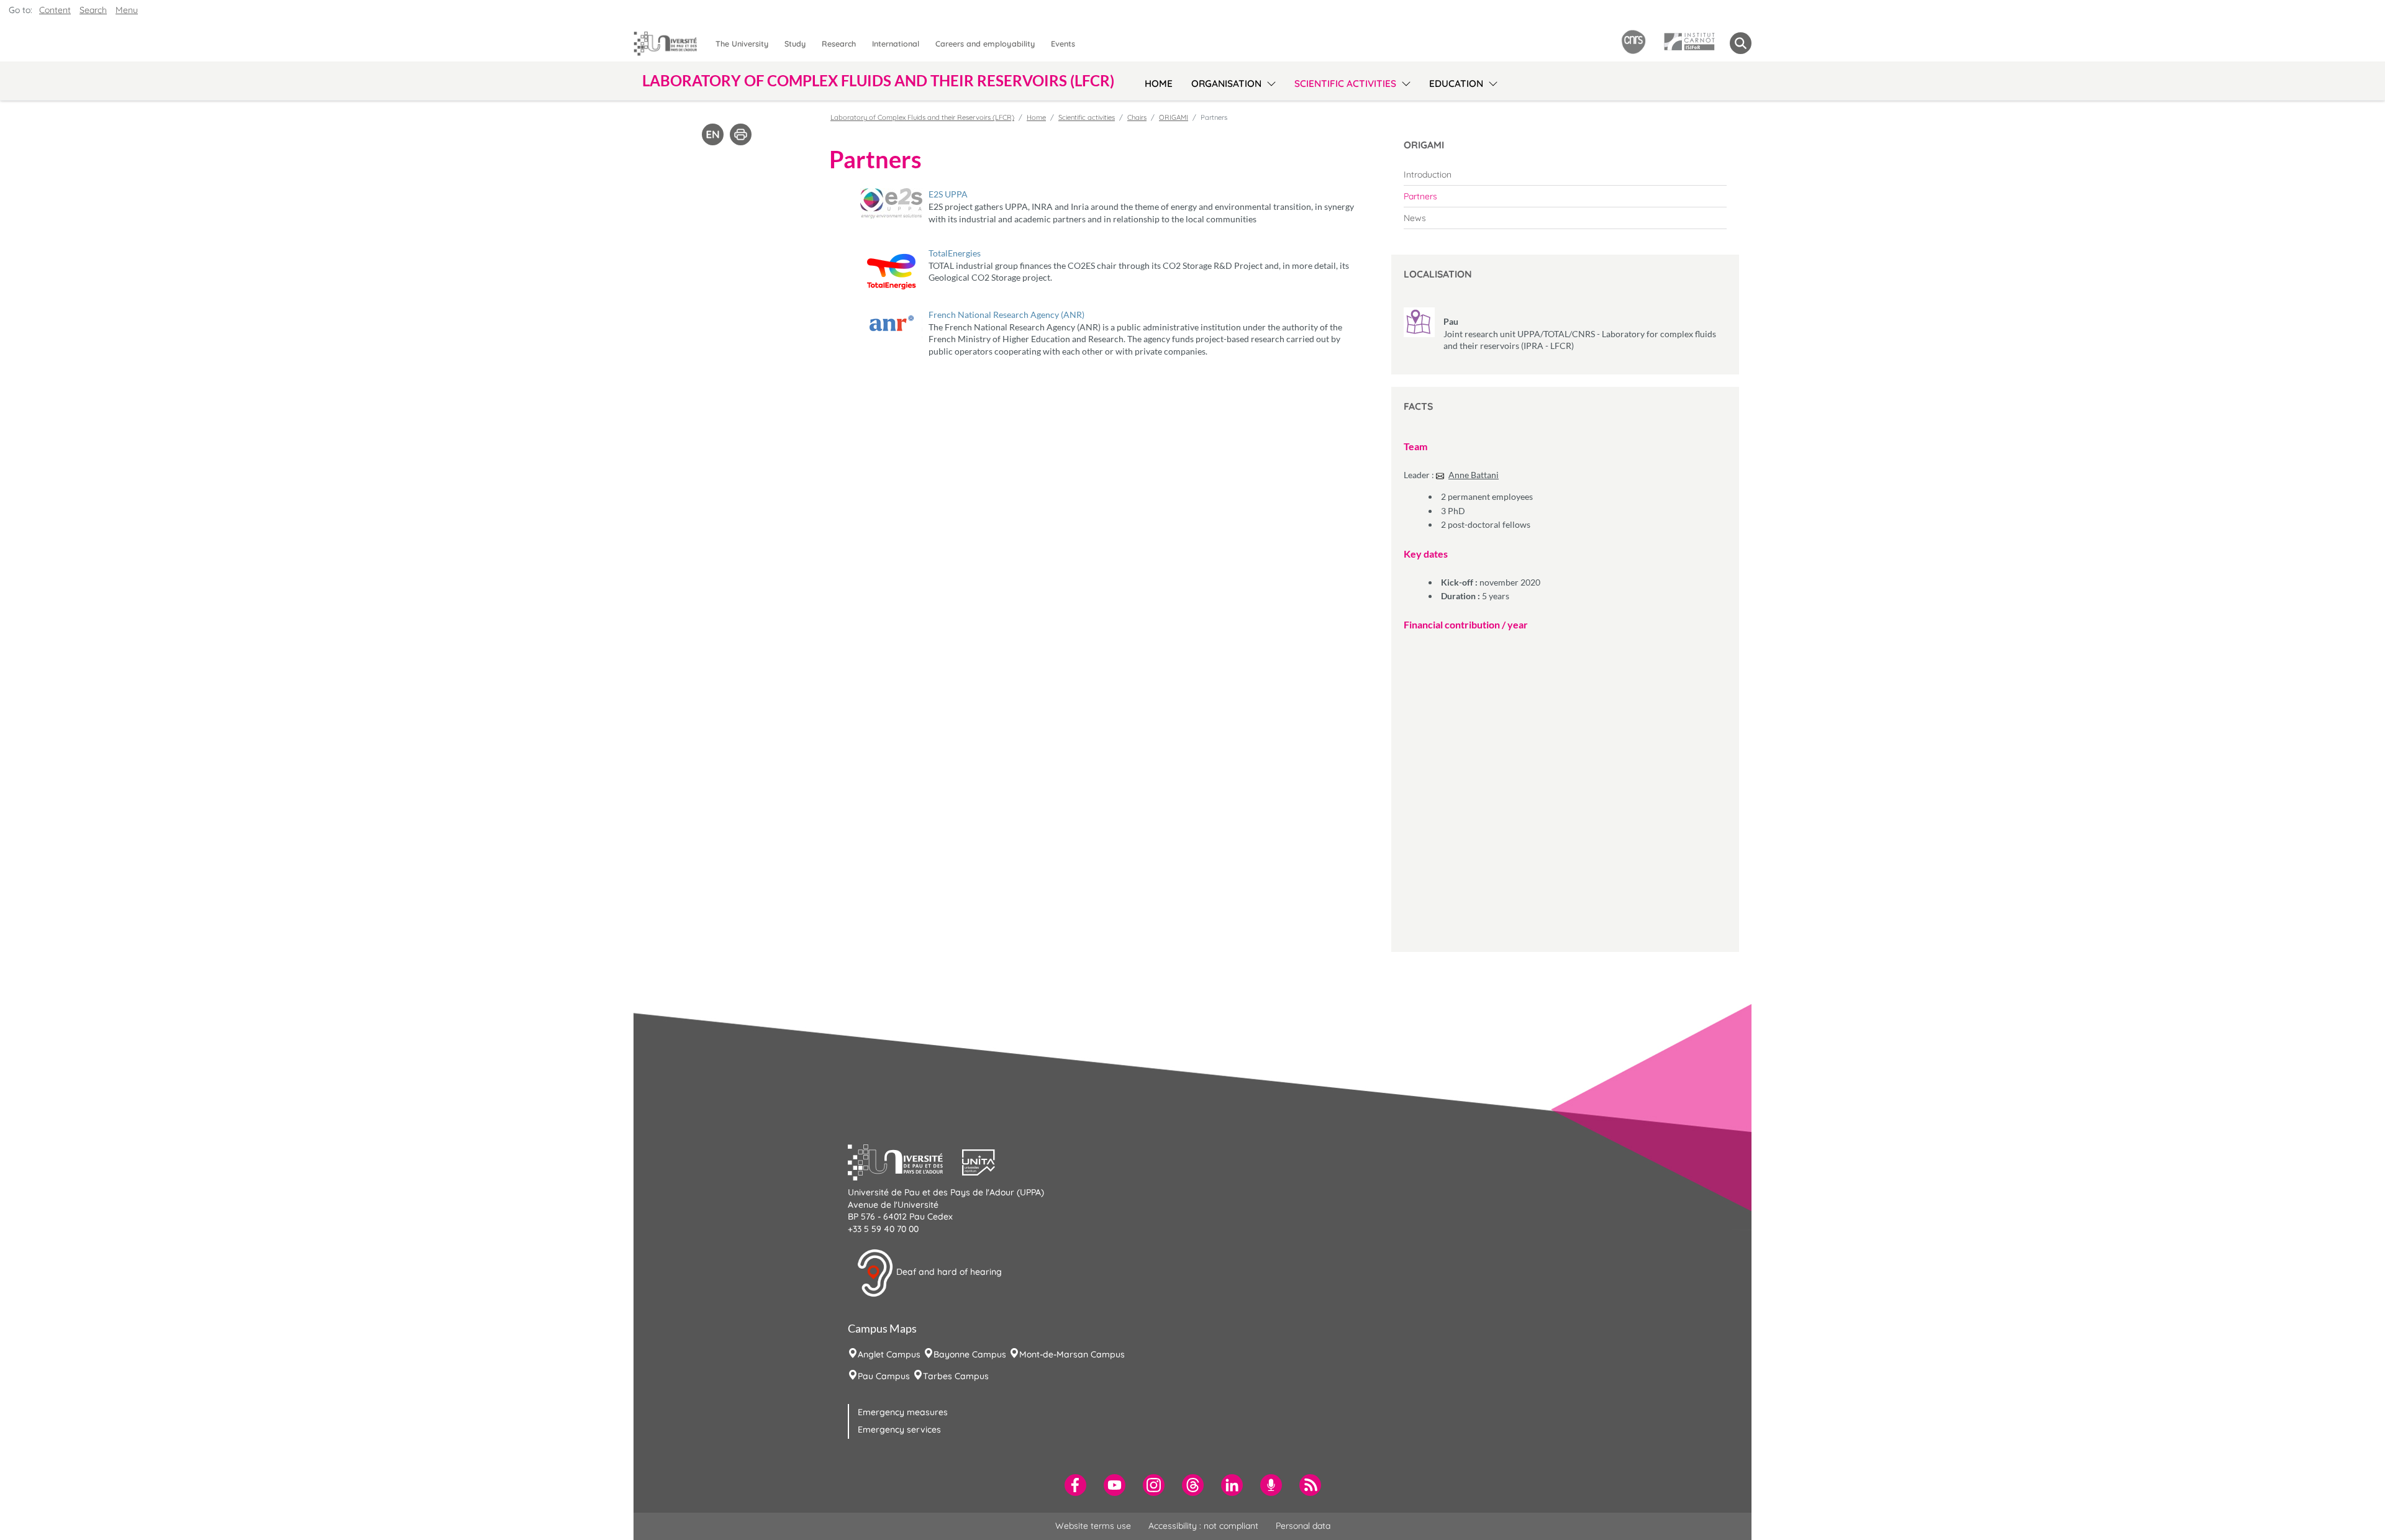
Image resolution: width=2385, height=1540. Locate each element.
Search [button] (93, 10)
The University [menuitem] (742, 43)
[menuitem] (1565, 174)
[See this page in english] (713, 134)
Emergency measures (903, 1412)
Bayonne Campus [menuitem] (970, 1354)
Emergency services (899, 1429)
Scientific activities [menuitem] (1345, 84)
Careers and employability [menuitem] (985, 43)
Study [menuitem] (795, 43)
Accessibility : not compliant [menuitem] (1203, 1526)
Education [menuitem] (1456, 84)
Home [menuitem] (1159, 84)
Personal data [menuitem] (1303, 1526)
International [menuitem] (896, 43)
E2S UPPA (948, 194)
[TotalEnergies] (891, 272)
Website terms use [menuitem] (1093, 1526)
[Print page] (741, 134)
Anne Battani (1474, 475)
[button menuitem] (1741, 43)
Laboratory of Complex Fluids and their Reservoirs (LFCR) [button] (878, 81)
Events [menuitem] (1063, 43)
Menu (127, 10)
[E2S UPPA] (891, 203)
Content (55, 10)
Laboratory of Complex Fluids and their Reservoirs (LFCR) (922, 117)
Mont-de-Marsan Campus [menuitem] (1072, 1354)
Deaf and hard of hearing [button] (948, 1272)
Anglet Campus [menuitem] (889, 1354)
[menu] (1269, 82)
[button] (905, 1161)
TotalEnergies (955, 253)
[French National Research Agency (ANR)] (891, 324)
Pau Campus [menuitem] (884, 1376)
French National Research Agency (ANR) (1006, 315)
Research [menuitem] (839, 43)
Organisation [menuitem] (1226, 84)
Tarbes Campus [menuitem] (956, 1376)
